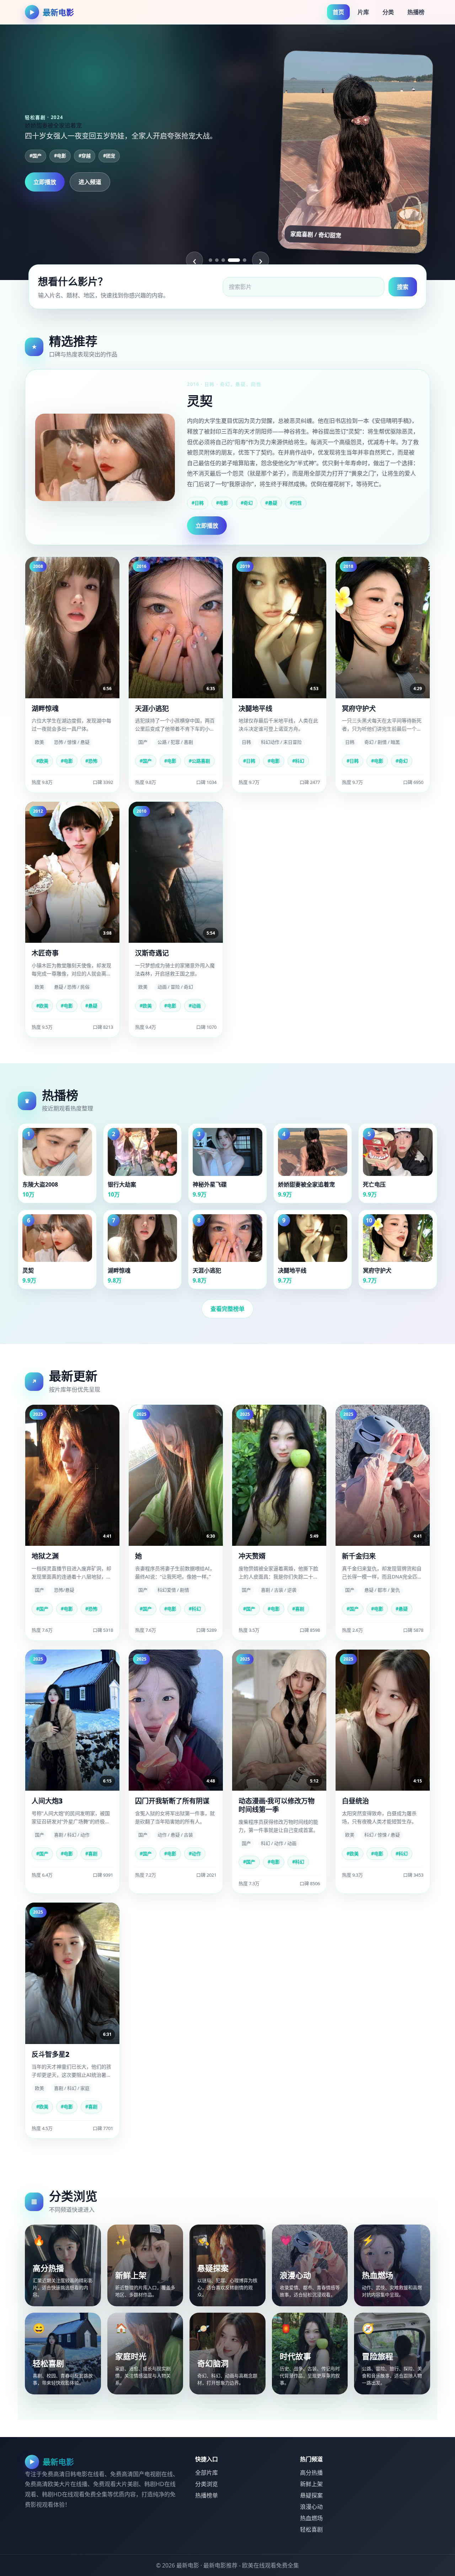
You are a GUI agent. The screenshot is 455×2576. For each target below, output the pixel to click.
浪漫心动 (311, 2507)
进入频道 (90, 188)
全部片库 (207, 2473)
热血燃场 (311, 2518)
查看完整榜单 (227, 1309)
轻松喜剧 (311, 2529)
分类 (388, 12)
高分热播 (311, 2473)
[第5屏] (240, 260)
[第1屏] (210, 260)
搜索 (403, 287)
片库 (363, 12)
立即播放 (45, 188)
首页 (338, 12)
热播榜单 (207, 2495)
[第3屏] (223, 260)
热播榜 (416, 12)
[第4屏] (230, 260)
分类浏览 (207, 2484)
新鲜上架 (311, 2484)
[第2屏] (217, 260)
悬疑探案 (311, 2495)
